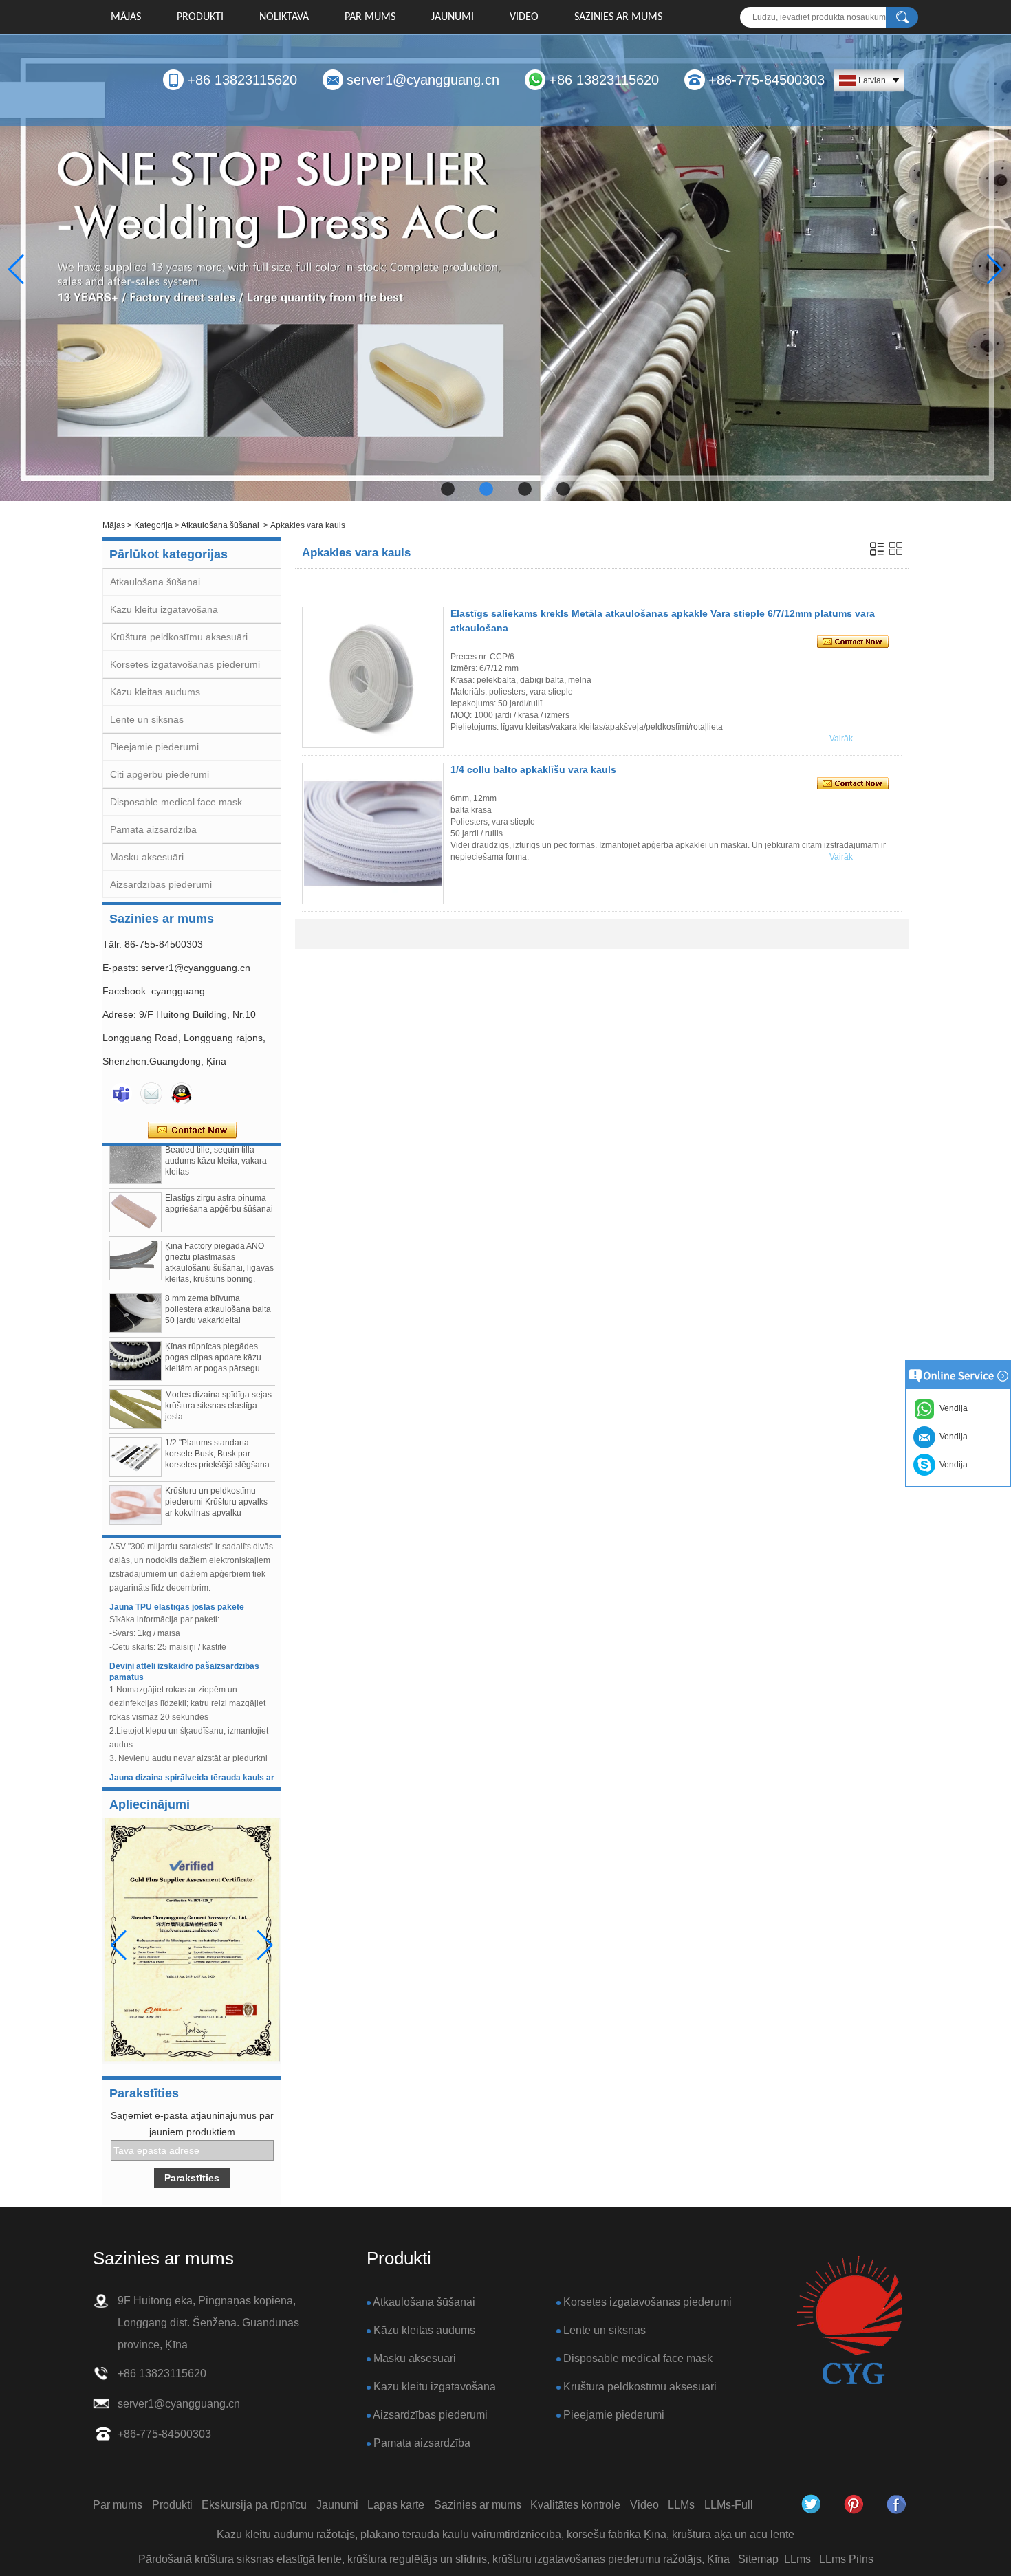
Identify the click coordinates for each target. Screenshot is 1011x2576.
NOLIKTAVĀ (284, 17)
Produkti (200, 17)
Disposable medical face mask (176, 802)
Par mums (370, 17)
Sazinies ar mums (618, 17)
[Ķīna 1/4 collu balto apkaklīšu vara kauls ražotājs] (373, 833)
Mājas (126, 17)
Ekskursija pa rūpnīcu (254, 2505)
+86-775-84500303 (767, 80)
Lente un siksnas (147, 719)
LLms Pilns (846, 2559)
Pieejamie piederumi (154, 747)
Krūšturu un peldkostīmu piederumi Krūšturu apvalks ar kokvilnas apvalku (216, 1479)
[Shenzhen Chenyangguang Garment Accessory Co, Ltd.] (849, 2321)
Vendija (952, 1465)
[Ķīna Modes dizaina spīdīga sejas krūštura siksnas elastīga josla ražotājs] (135, 1386)
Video (524, 17)
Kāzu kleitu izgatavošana (164, 609)
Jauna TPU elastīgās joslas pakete (177, 1584)
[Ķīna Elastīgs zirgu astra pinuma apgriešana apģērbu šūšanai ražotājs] (135, 1190)
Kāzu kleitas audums (155, 692)
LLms (797, 2559)
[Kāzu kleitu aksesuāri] (505, 268)
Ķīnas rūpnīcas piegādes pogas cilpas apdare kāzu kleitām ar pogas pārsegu (213, 1335)
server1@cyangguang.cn (423, 80)
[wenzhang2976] (854, 2504)
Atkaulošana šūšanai (220, 525)
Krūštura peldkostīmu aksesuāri (179, 637)
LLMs (681, 2505)
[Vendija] (121, 1093)
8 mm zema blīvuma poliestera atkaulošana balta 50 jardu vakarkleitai (218, 1287)
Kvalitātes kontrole (575, 2505)
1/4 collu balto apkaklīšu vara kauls (533, 769)
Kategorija (153, 525)
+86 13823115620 (242, 80)
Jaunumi (453, 17)
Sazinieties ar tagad (192, 1131)
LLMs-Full (729, 2505)
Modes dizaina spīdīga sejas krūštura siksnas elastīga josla (218, 1383)
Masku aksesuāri (147, 857)
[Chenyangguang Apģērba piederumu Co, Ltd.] (897, 2504)
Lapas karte (396, 2505)
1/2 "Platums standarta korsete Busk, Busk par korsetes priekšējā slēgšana (217, 1431)
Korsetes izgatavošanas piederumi (185, 664)
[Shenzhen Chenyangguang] (812, 2504)
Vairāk (841, 739)
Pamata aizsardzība (153, 829)
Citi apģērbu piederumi (160, 774)
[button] (448, 489)
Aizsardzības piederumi (161, 884)
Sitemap (758, 2559)
